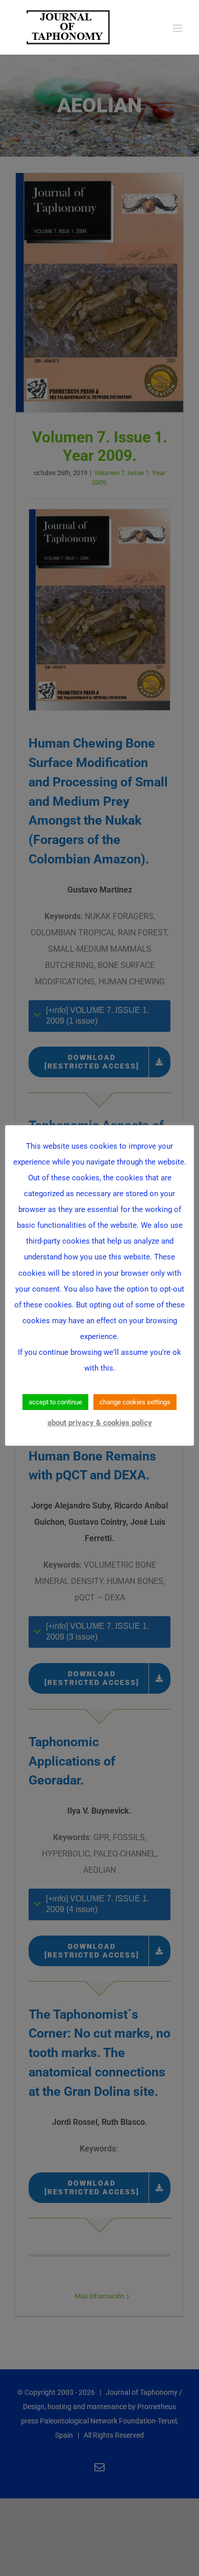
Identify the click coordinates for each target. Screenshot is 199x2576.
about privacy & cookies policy (100, 1423)
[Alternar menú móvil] (178, 28)
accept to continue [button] (55, 1402)
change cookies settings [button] (135, 1402)
